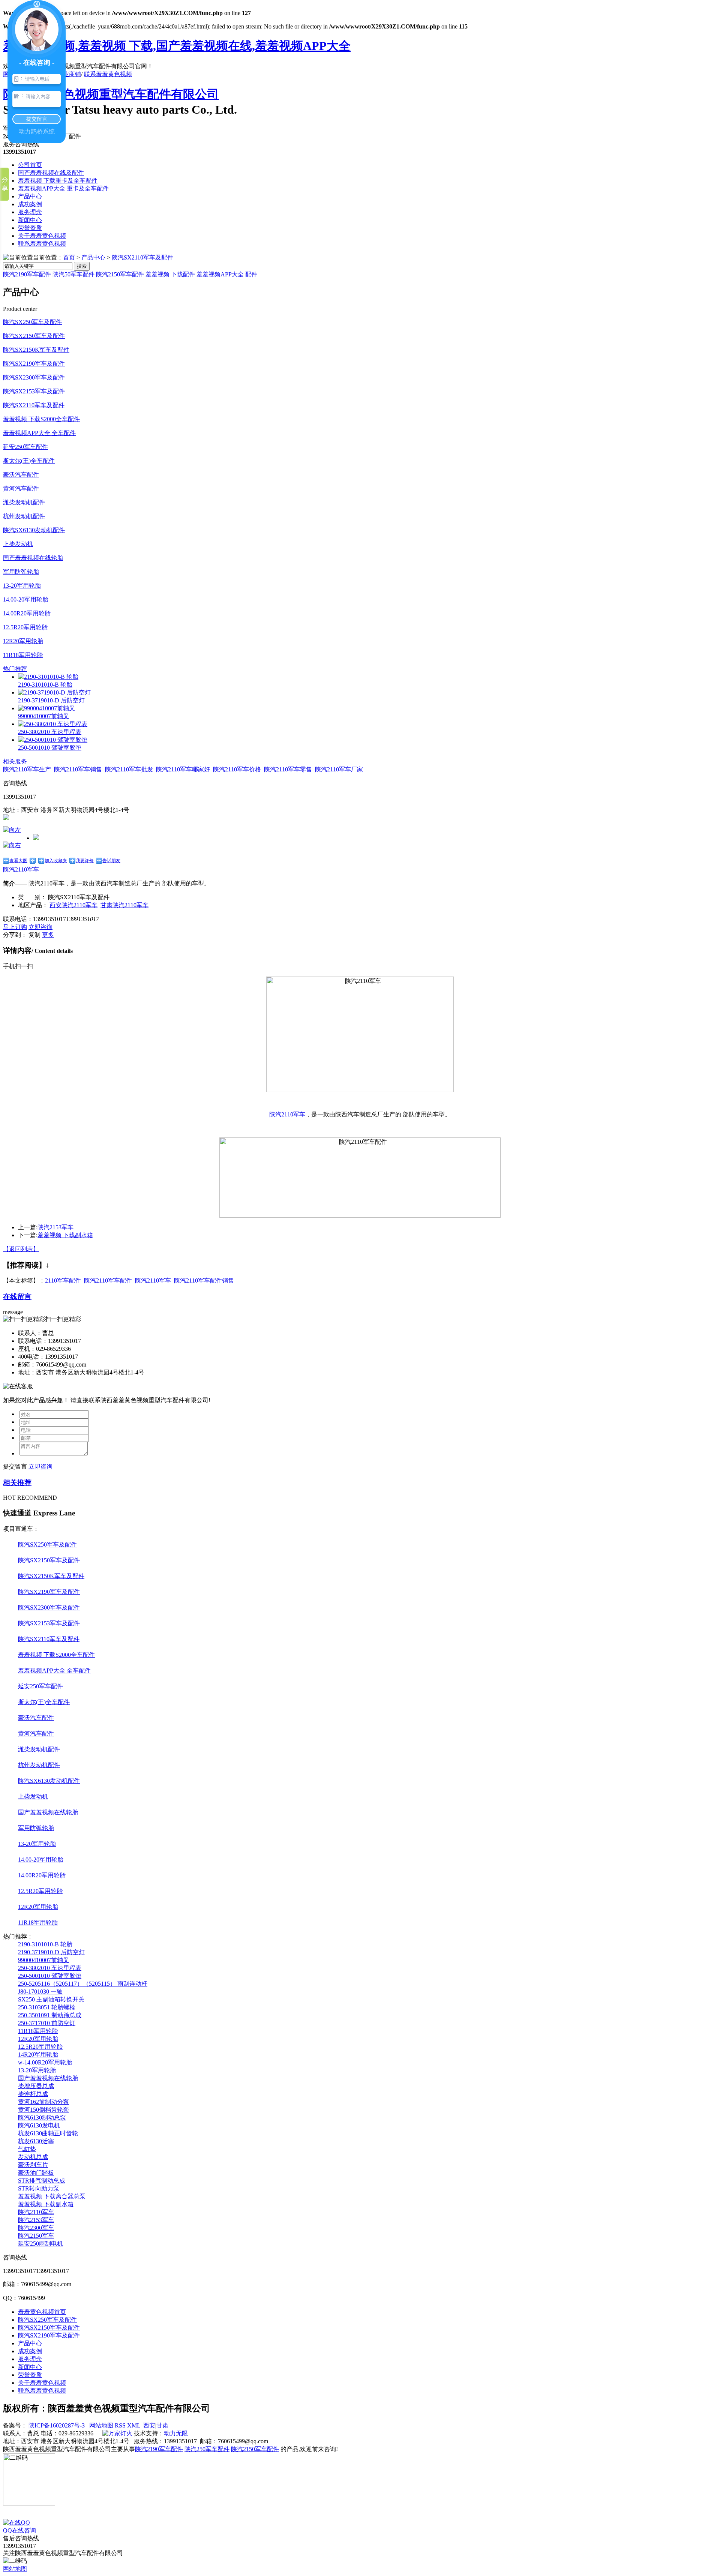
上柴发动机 (18, 544)
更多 (48, 935)
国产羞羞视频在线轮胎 (33, 558)
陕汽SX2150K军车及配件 (36, 350)
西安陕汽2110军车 (73, 905)
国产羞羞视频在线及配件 (51, 173)
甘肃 (162, 2425)
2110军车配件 (63, 1280)
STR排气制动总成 (42, 2181)
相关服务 (15, 761)
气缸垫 (27, 2149)
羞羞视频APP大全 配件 (227, 274)
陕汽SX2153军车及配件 (34, 391)
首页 (69, 257)
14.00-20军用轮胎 (26, 599)
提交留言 (15, 1467)
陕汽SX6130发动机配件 (34, 530)
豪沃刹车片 (33, 2165)
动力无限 (176, 2433)
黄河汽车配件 (21, 488)
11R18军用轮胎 (23, 655)
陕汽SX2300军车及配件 (34, 377)
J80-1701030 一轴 (40, 1992)
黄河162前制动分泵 (43, 2102)
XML (134, 2425)
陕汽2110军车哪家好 (183, 769)
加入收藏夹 (56, 861)
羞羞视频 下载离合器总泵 (52, 2196)
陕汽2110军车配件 (108, 1280)
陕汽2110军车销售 (78, 769)
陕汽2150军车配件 (120, 274)
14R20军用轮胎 (38, 2055)
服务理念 (30, 212)
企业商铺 (69, 74)
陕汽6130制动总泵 (42, 2118)
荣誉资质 (30, 228)
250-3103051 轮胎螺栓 (47, 2007)
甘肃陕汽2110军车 (124, 905)
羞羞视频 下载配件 (170, 274)
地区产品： (33, 905)
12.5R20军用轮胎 (25, 627)
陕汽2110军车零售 (288, 769)
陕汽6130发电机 (39, 2125)
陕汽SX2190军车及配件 (34, 364)
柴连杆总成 (33, 2094)
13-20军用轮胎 (22, 586)
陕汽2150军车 (36, 2236)
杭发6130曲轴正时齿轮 (48, 2133)
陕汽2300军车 (36, 2228)
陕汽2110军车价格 (237, 769)
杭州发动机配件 (24, 516)
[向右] (12, 845)
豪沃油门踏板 (36, 2173)
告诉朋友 (111, 861)
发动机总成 (33, 2157)
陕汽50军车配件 (73, 274)
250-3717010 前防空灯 (47, 2023)
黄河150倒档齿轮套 (43, 2110)
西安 (149, 2425)
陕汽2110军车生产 (27, 769)
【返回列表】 (21, 1249)
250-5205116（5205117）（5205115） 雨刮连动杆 (83, 1984)
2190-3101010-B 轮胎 (45, 685)
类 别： (32, 897)
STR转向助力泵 (39, 2188)
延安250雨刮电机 (40, 2244)
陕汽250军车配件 (207, 2449)
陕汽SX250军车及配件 (32, 322)
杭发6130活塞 (36, 2141)
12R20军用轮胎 (23, 641)
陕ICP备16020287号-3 (56, 2425)
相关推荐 (17, 1483)
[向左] (12, 830)
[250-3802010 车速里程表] (53, 724)
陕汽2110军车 (21, 869)
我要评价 (85, 861)
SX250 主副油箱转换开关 (51, 1999)
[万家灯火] (117, 2433)
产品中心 (30, 196)
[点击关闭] (4, 2515)
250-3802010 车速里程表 (50, 732)
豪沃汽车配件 (21, 475)
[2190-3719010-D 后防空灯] (54, 692)
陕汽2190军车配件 (27, 274)
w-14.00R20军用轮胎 (45, 2062)
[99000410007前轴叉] (46, 708)
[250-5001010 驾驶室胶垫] (53, 740)
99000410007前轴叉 (43, 716)
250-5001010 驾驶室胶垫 (50, 748)
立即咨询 (40, 927)
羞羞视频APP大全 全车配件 (39, 433)
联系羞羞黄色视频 (108, 74)
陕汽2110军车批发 (129, 769)
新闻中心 (30, 220)
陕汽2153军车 (55, 1227)
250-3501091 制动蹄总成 (50, 2015)
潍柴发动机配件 (24, 502)
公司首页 (30, 165)
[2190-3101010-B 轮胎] (48, 677)
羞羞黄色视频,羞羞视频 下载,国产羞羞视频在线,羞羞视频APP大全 (177, 46)
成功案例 (30, 204)
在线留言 (17, 1297)
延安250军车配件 (25, 447)
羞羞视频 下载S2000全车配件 (41, 419)
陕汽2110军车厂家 (339, 769)
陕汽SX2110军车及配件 (142, 257)
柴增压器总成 (36, 2086)
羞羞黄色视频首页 (42, 2312)
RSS (121, 2425)
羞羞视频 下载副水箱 (65, 1235)
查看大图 (18, 861)
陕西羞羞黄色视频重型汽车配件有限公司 (111, 94)
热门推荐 (15, 669)
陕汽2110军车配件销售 (204, 1280)
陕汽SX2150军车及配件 (34, 336)
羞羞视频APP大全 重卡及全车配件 (63, 188)
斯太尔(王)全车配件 (29, 461)
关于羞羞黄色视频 (42, 236)
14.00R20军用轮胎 (27, 613)
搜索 (82, 266)
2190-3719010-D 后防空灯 (51, 700)
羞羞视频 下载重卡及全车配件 (58, 181)
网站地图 (100, 2425)
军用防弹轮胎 (21, 572)
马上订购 (15, 927)
